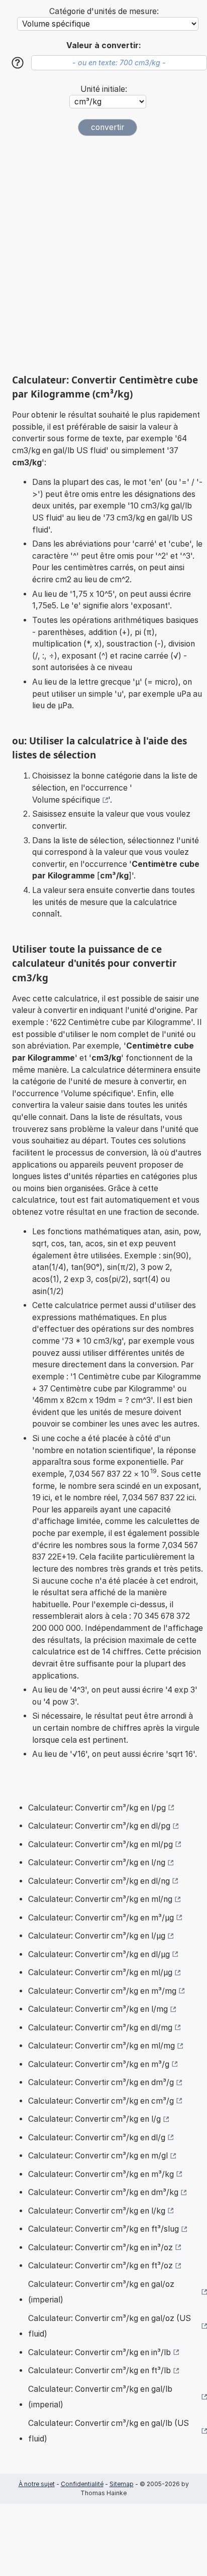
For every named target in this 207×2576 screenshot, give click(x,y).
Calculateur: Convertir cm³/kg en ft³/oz (100, 2266)
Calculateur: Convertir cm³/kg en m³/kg (101, 2174)
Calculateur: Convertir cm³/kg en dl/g (97, 2138)
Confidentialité (82, 2484)
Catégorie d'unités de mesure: (104, 11)
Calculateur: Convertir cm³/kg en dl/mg (100, 2028)
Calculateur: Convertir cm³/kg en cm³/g (101, 2101)
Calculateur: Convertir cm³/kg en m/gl (98, 2156)
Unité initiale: (104, 89)
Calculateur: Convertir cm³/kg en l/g (94, 2119)
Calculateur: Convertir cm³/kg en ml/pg (100, 1844)
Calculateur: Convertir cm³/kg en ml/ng (100, 1899)
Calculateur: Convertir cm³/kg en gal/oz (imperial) (101, 2292)
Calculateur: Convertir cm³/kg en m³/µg (101, 1918)
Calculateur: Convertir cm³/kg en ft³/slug (103, 2229)
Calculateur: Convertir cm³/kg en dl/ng (99, 1881)
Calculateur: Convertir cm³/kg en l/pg (97, 1808)
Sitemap (122, 2484)
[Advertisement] (103, 255)
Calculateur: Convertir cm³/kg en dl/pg (99, 1826)
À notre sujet (37, 2484)
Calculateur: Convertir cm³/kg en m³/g (99, 2064)
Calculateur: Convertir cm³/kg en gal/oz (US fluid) (110, 2326)
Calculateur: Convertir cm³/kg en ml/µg (100, 1972)
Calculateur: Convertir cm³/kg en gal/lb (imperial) (100, 2397)
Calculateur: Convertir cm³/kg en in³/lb (99, 2352)
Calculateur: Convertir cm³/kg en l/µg (97, 1936)
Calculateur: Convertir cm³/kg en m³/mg (102, 1991)
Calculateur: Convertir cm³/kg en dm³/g (101, 2082)
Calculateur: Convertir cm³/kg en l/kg (97, 2211)
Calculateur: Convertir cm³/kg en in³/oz (100, 2247)
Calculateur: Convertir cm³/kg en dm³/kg (103, 2192)
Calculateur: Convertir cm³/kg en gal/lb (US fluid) (109, 2431)
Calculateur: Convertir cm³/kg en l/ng (97, 1862)
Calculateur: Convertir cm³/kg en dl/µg (99, 1954)
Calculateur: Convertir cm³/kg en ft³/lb (99, 2370)
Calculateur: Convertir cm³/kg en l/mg (98, 2009)
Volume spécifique (66, 800)
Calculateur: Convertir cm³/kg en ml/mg (101, 2046)
